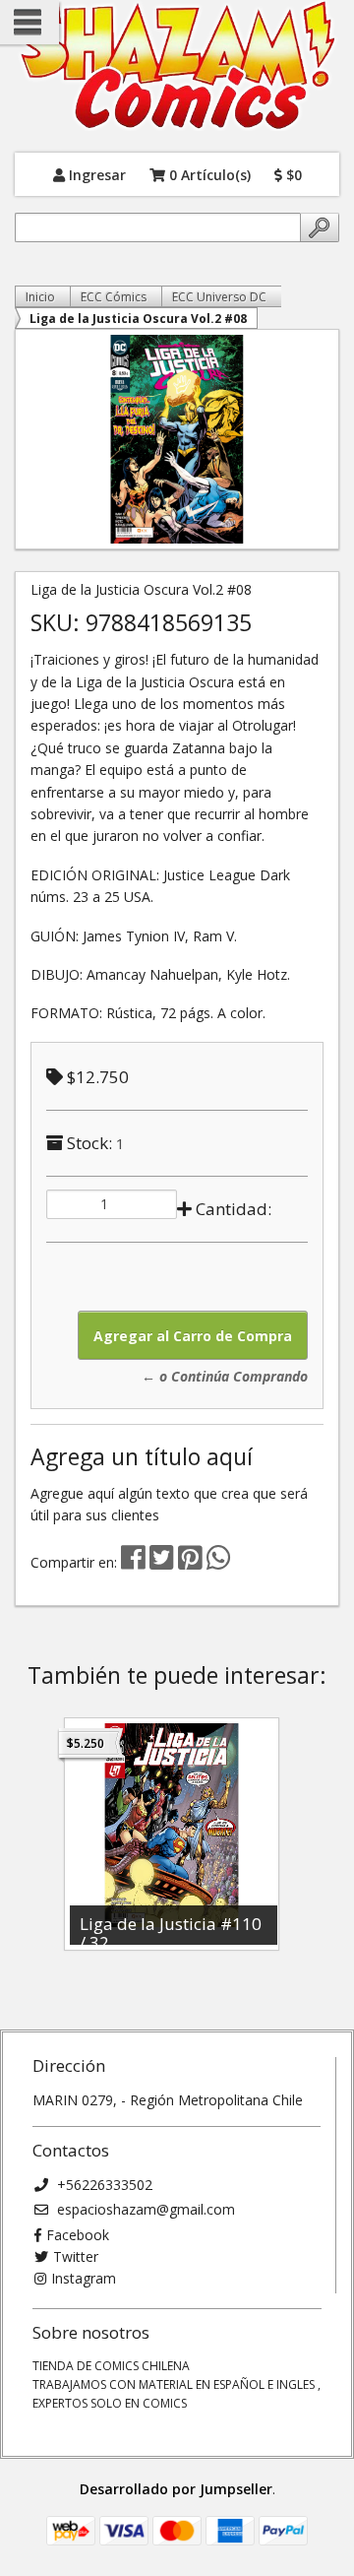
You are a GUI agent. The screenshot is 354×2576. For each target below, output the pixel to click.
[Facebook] (133, 1562)
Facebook (78, 2235)
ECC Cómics (114, 297)
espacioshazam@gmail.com (144, 2209)
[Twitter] (164, 1562)
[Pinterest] (190, 1562)
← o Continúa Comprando (225, 1376)
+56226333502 (103, 2185)
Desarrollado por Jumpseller (176, 2489)
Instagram (84, 2278)
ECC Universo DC (219, 297)
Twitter (76, 2256)
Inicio (40, 297)
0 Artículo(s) (208, 174)
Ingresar (95, 174)
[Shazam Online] (177, 66)
